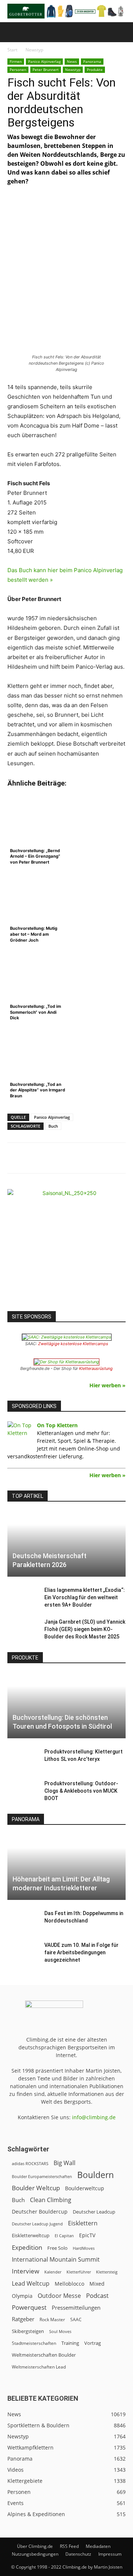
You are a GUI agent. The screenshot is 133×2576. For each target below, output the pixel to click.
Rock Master (52, 2320)
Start (12, 50)
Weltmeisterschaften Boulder (44, 2355)
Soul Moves (60, 2331)
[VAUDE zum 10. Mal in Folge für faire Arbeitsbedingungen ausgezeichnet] (22, 1952)
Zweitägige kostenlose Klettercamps (73, 1344)
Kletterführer (79, 2272)
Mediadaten (98, 2546)
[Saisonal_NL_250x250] (66, 1248)
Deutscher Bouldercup (40, 2212)
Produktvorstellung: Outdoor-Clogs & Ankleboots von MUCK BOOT (81, 1791)
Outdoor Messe (59, 2296)
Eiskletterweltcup (31, 2235)
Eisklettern (83, 2223)
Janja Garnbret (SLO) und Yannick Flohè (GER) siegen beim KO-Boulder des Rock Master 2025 (85, 1629)
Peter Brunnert (46, 70)
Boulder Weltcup (36, 2188)
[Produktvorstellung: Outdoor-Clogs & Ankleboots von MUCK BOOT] (22, 1791)
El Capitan (64, 2236)
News (72, 61)
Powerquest (29, 2307)
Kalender (53, 2272)
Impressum (110, 2554)
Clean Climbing (51, 2200)
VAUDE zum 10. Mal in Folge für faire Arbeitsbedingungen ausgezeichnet (81, 1952)
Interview (25, 2271)
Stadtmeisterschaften (34, 2343)
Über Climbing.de (35, 2546)
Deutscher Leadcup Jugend (37, 2224)
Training (70, 2343)
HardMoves (84, 2248)
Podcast (97, 2295)
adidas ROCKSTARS (30, 2163)
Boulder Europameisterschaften (42, 2176)
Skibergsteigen (28, 2331)
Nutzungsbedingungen (35, 2554)
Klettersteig (107, 2272)
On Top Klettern (57, 1425)
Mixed (97, 2284)
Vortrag (93, 2343)
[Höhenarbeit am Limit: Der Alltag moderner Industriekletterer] (66, 1867)
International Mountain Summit (56, 2260)
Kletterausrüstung (96, 1368)
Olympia (22, 2296)
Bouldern (96, 2175)
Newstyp (34, 50)
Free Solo (57, 2248)
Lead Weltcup (31, 2284)
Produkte (95, 70)
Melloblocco (69, 2284)
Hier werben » (108, 1385)
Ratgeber (23, 2319)
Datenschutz (78, 2554)
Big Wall (64, 2163)
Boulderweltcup (85, 2188)
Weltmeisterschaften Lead (39, 2367)
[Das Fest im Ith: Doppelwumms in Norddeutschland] (22, 1921)
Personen (18, 70)
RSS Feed (69, 2546)
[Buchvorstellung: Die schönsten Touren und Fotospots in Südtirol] (66, 1706)
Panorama (92, 61)
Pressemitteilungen (76, 2307)
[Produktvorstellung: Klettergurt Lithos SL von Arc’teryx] (22, 1759)
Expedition (27, 2247)
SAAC (76, 2320)
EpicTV (87, 2235)
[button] (13, 32)
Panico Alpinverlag (44, 61)
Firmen (16, 61)
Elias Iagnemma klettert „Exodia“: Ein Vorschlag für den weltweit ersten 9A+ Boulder (85, 1597)
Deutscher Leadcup (94, 2212)
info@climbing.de (94, 2117)
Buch (53, 1126)
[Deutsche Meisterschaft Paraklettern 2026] (66, 1544)
